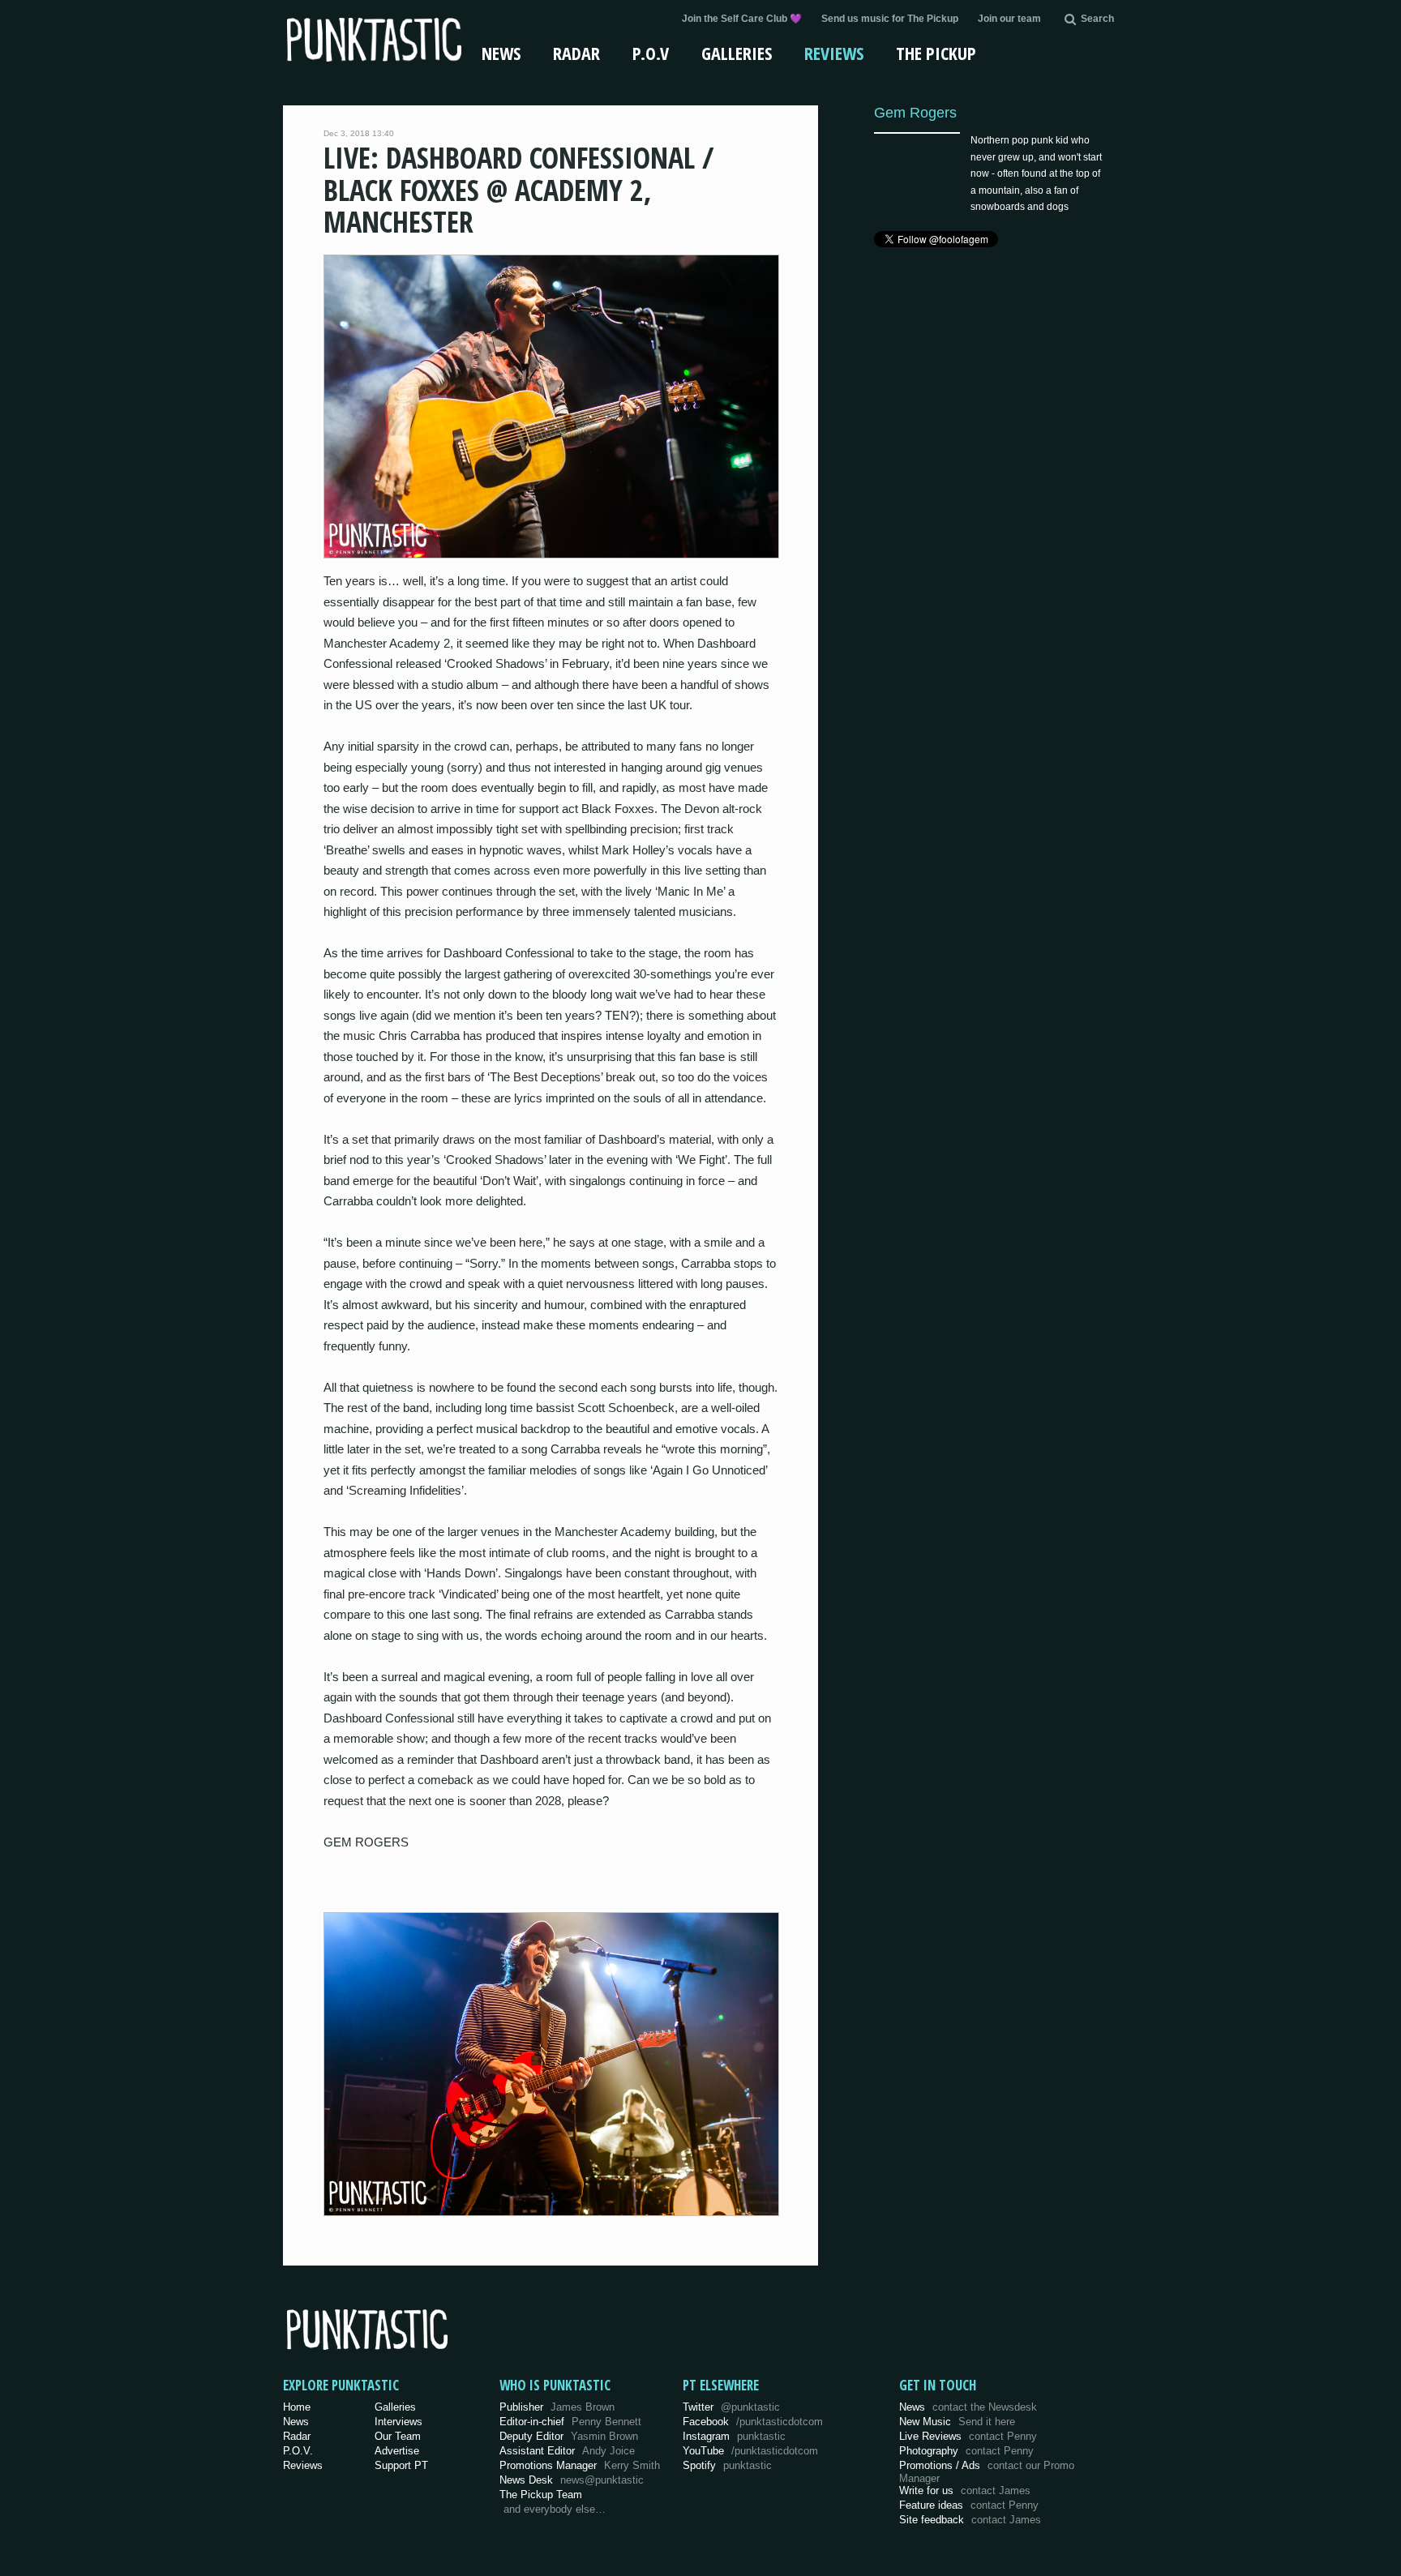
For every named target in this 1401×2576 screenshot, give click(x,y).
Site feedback (970, 2520)
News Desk (572, 2480)
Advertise (397, 2451)
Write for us (965, 2490)
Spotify (727, 2465)
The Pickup (936, 53)
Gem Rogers (915, 112)
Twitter (731, 2407)
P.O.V (651, 53)
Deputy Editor (569, 2436)
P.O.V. (298, 2451)
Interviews (398, 2422)
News (501, 53)
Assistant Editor (567, 2451)
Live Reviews (968, 2436)
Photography (966, 2451)
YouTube (750, 2451)
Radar (576, 53)
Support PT (401, 2465)
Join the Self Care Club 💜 (742, 19)
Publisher (557, 2407)
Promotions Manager (580, 2465)
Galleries (737, 53)
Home (297, 2407)
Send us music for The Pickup (890, 19)
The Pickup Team (541, 2495)
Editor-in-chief (570, 2422)
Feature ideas (969, 2505)
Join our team (1009, 19)
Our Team (398, 2436)
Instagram (734, 2436)
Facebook (753, 2422)
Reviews (834, 53)
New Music (957, 2422)
